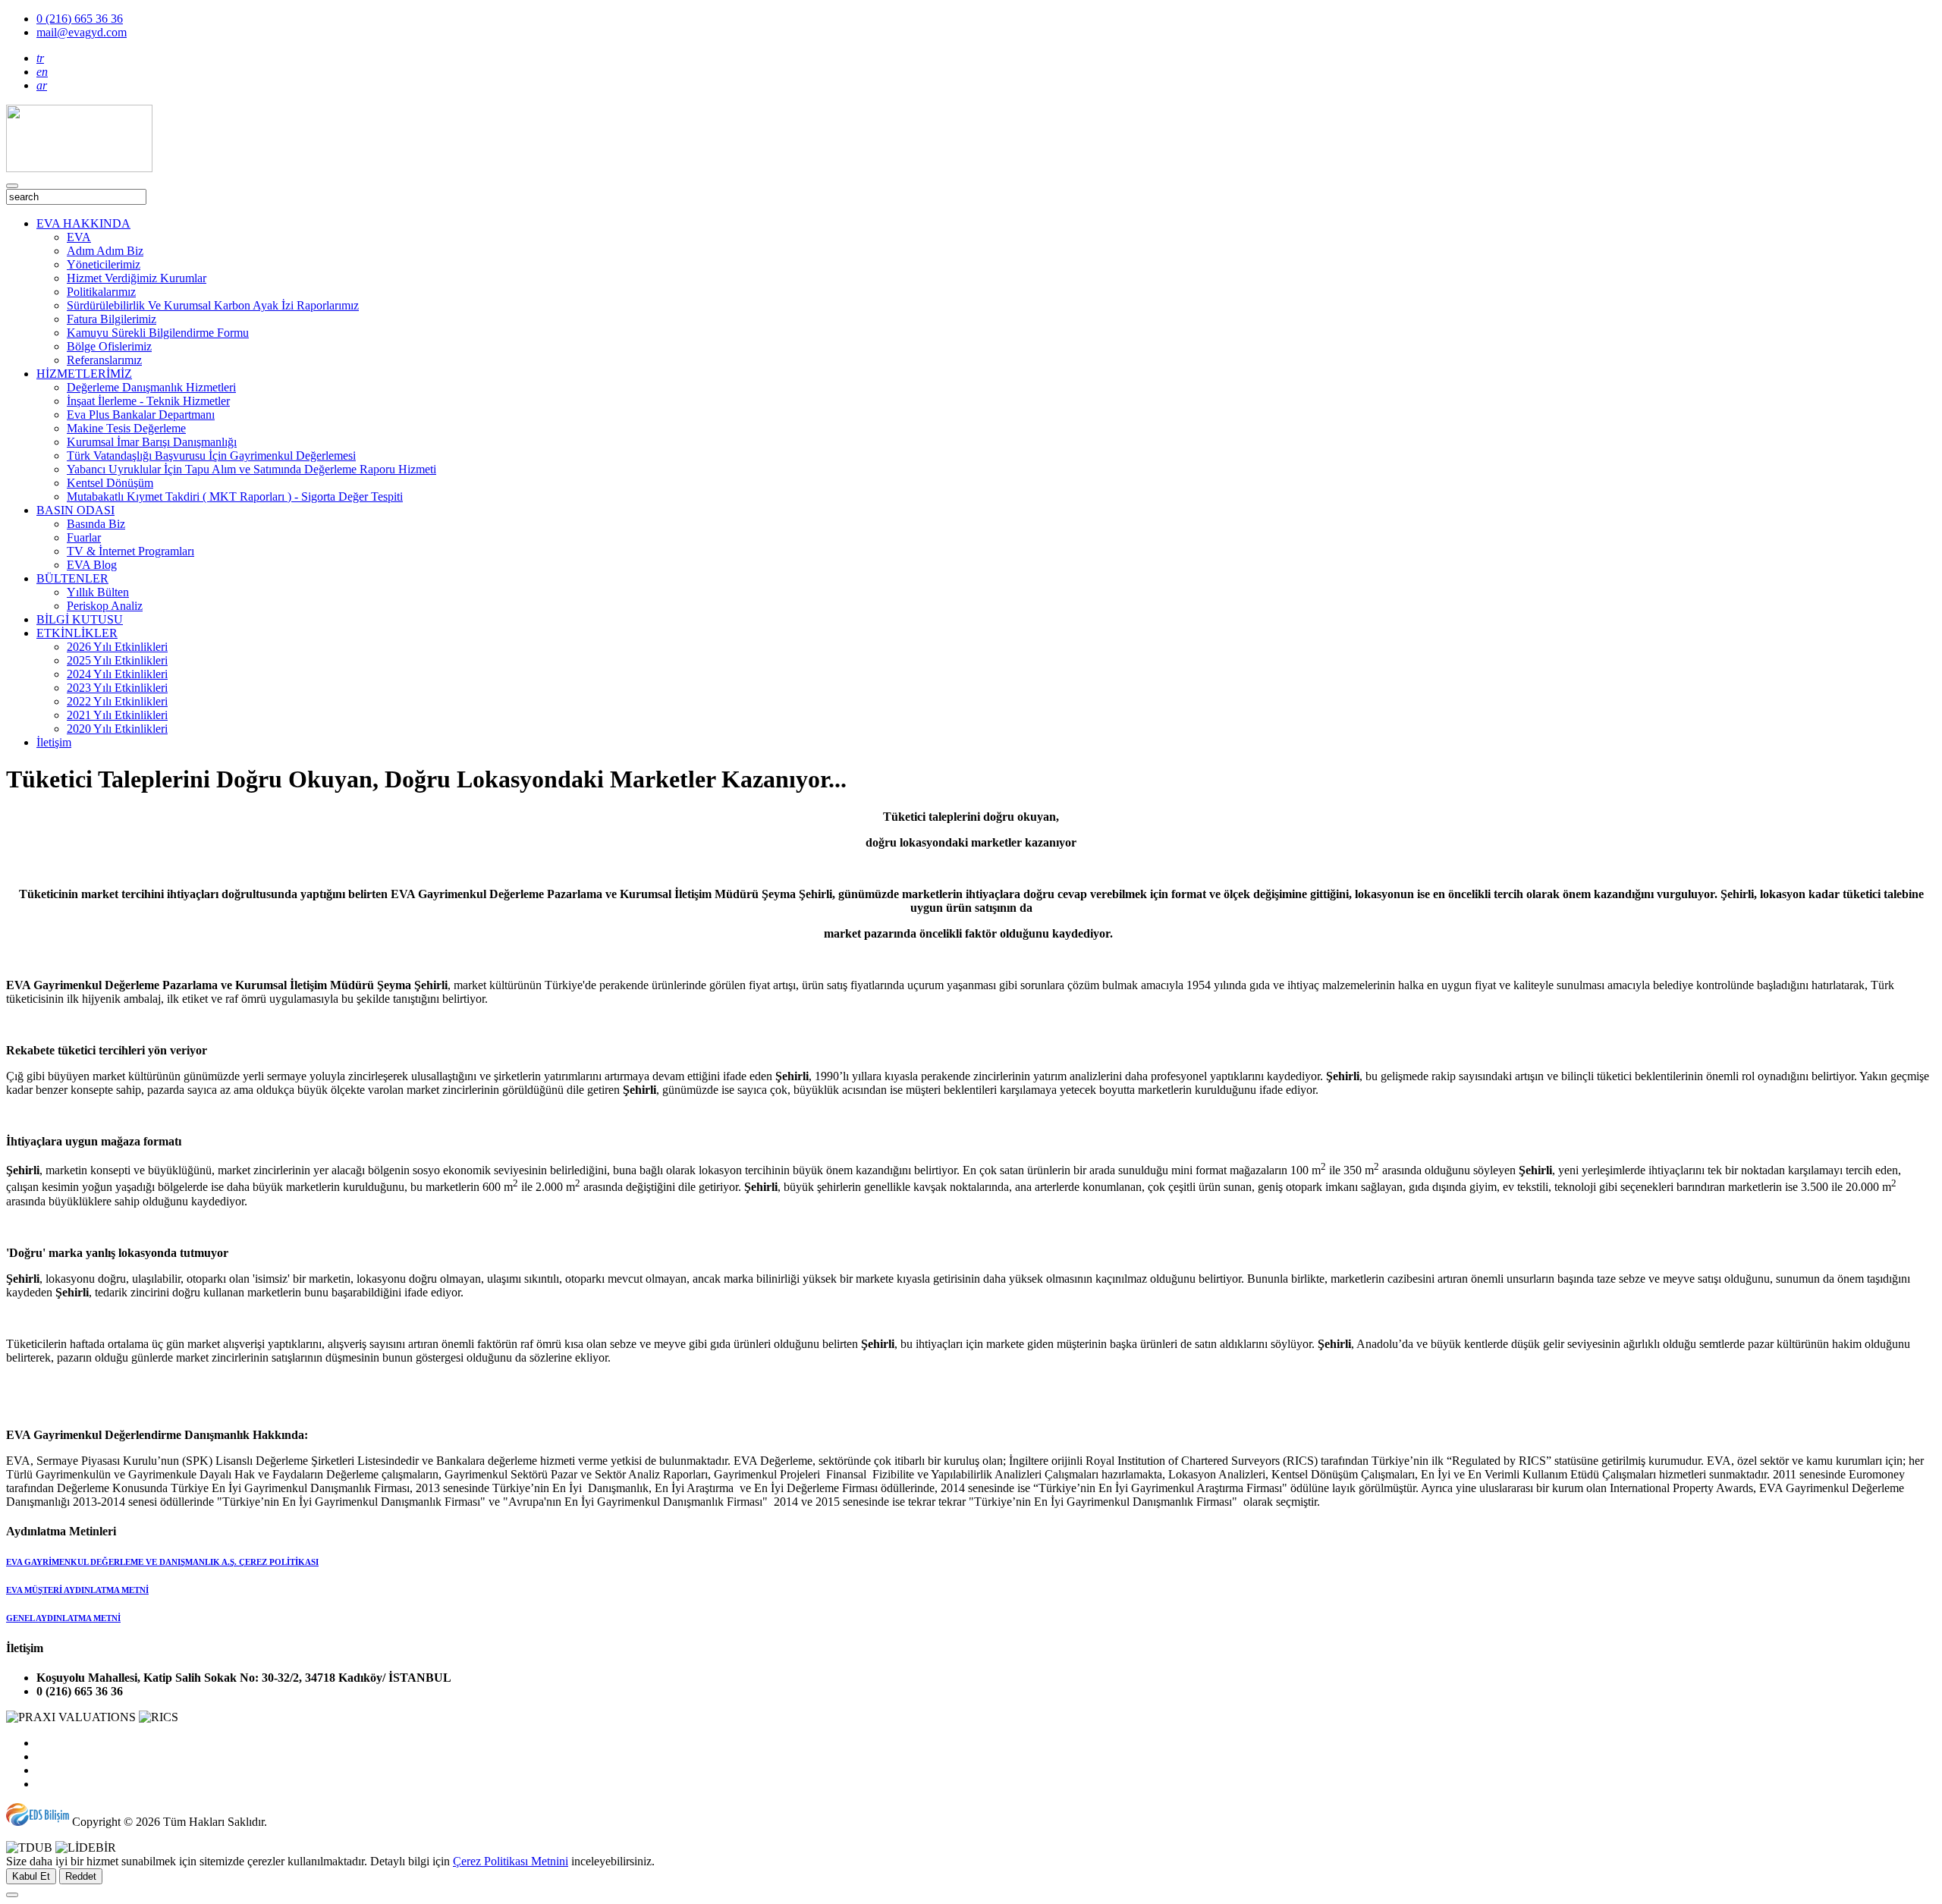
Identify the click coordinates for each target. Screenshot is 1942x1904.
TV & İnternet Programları (130, 551)
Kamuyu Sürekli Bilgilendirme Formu (158, 333)
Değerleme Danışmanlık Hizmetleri (151, 387)
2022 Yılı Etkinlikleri (117, 701)
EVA (79, 237)
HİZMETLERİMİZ (84, 374)
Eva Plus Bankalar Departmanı (141, 415)
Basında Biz (96, 524)
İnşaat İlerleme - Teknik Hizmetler (148, 401)
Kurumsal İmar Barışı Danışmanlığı (152, 442)
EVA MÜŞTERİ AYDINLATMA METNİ (77, 1590)
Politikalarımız (101, 292)
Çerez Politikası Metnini (511, 1861)
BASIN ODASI (75, 510)
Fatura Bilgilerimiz (112, 319)
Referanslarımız (104, 360)
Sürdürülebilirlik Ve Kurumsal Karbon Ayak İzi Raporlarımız (213, 305)
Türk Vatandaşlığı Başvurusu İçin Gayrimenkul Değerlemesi (211, 456)
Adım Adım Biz (105, 251)
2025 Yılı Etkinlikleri (117, 660)
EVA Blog (92, 565)
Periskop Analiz (105, 606)
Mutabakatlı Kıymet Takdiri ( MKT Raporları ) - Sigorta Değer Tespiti (235, 496)
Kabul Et (31, 1876)
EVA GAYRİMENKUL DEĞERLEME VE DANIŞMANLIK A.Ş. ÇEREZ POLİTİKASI (162, 1562)
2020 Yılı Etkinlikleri (117, 729)
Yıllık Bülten (98, 592)
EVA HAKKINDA (83, 223)
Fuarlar (84, 537)
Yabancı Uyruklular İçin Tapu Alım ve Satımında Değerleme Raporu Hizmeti (251, 469)
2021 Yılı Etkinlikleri (117, 715)
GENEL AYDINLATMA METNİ (63, 1618)
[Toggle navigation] (12, 186)
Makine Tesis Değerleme (126, 428)
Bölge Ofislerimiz (109, 346)
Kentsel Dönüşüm (110, 483)
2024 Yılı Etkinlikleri (117, 674)
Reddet (81, 1876)
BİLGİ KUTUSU (80, 619)
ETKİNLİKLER (77, 633)
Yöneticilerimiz (104, 264)
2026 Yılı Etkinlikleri (117, 647)
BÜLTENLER (72, 578)
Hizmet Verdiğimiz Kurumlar (137, 278)
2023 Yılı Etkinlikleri (117, 688)
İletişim (54, 742)
